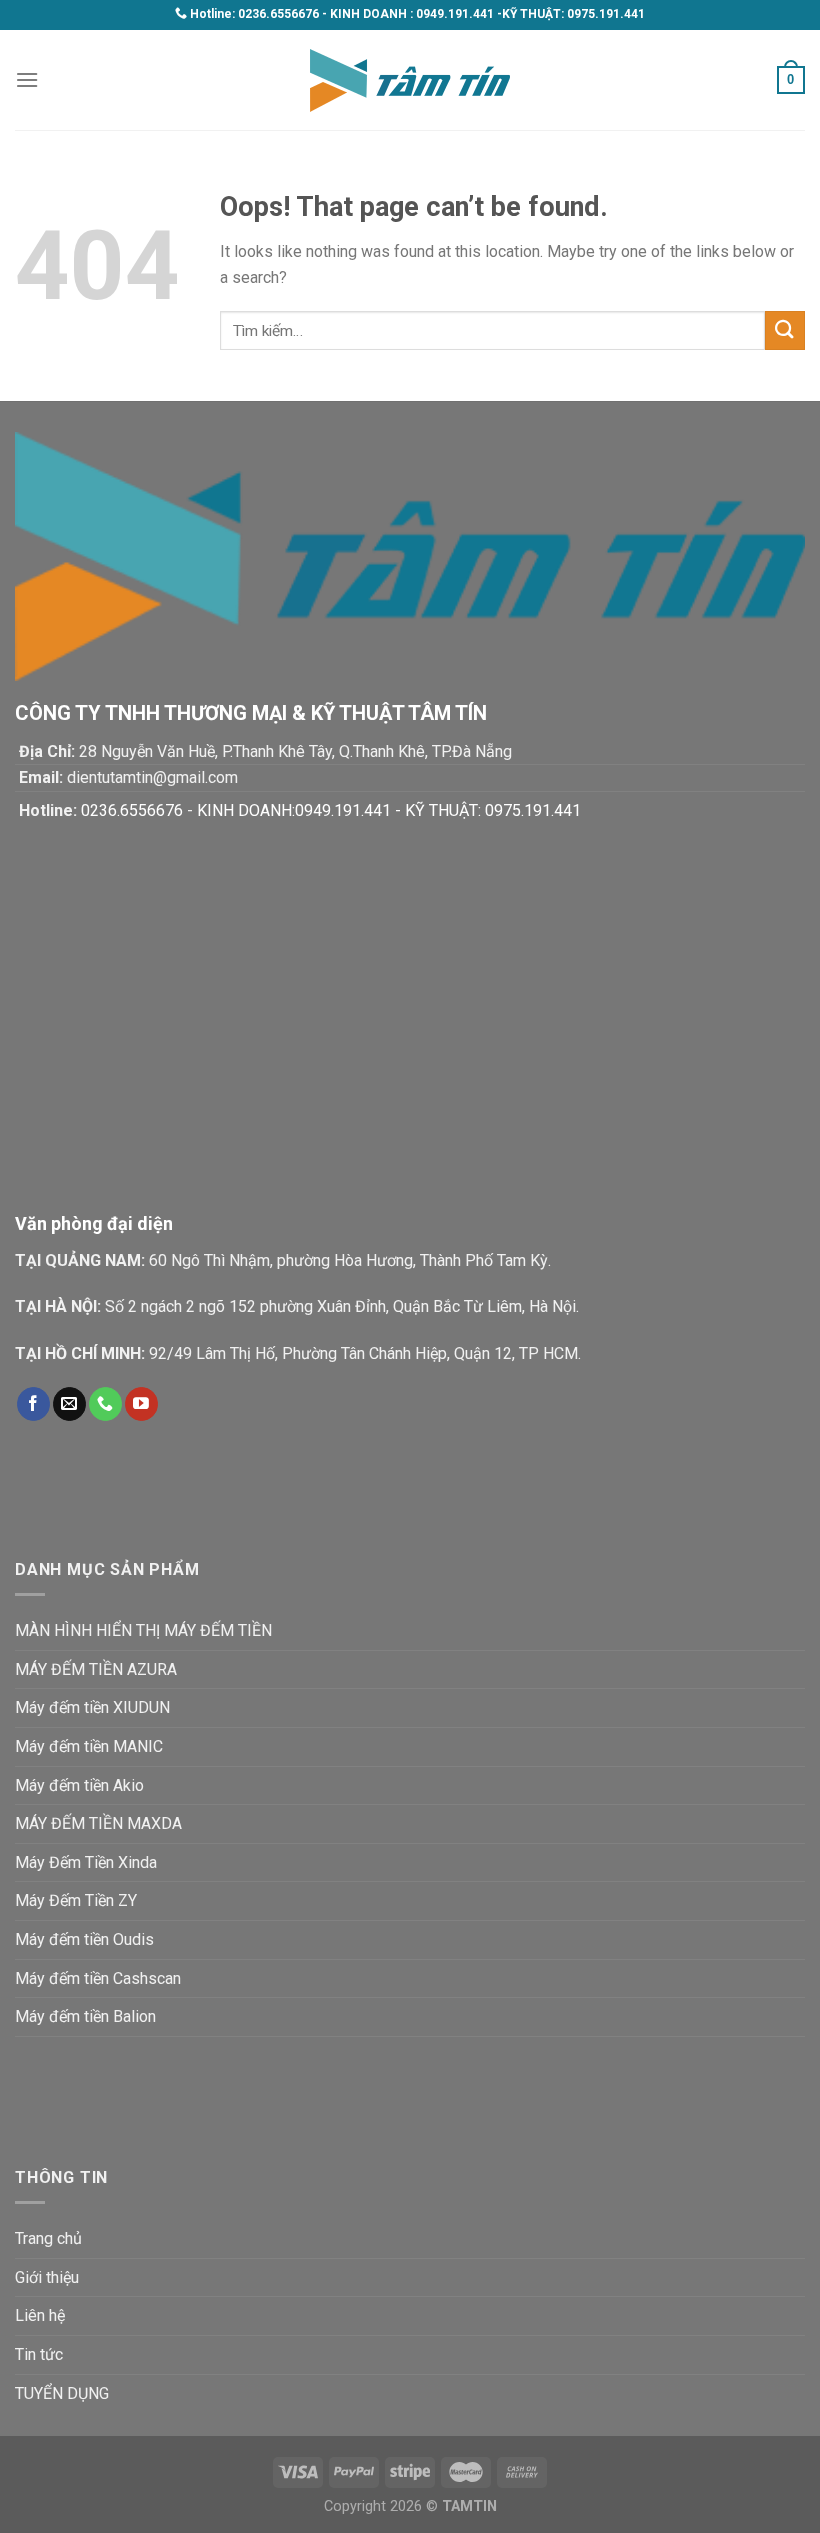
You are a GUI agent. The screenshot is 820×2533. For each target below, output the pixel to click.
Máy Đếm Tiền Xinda (86, 1862)
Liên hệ (40, 2315)
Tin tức (39, 2354)
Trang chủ (48, 2238)
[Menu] (27, 79)
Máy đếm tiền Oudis (84, 1939)
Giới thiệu (47, 2277)
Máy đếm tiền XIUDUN (92, 1707)
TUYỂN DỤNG (62, 2393)
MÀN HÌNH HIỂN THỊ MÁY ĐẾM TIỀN (143, 1630)
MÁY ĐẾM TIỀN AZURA (96, 1669)
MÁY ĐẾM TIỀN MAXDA (98, 1823)
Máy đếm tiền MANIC (89, 1746)
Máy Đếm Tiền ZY (76, 1900)
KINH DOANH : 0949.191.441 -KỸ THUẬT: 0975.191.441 (487, 14)
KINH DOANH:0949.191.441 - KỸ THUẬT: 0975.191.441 (389, 810)
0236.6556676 (278, 14)
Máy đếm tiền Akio (79, 1785)
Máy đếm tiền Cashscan (98, 1978)
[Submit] (785, 330)
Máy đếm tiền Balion (85, 2016)
